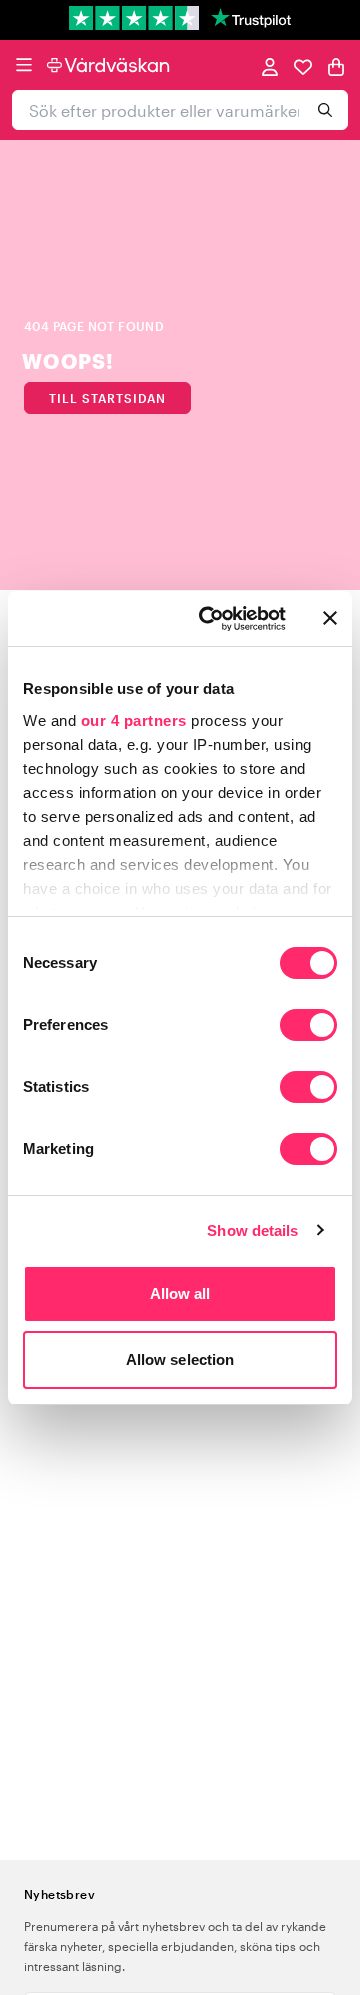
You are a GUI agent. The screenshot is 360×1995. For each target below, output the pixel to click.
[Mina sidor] (270, 65)
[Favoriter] (303, 65)
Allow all (180, 1293)
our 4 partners (134, 720)
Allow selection (180, 1359)
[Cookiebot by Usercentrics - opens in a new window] (211, 619)
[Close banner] (330, 618)
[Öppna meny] (24, 65)
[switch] (308, 1027)
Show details (252, 1230)
